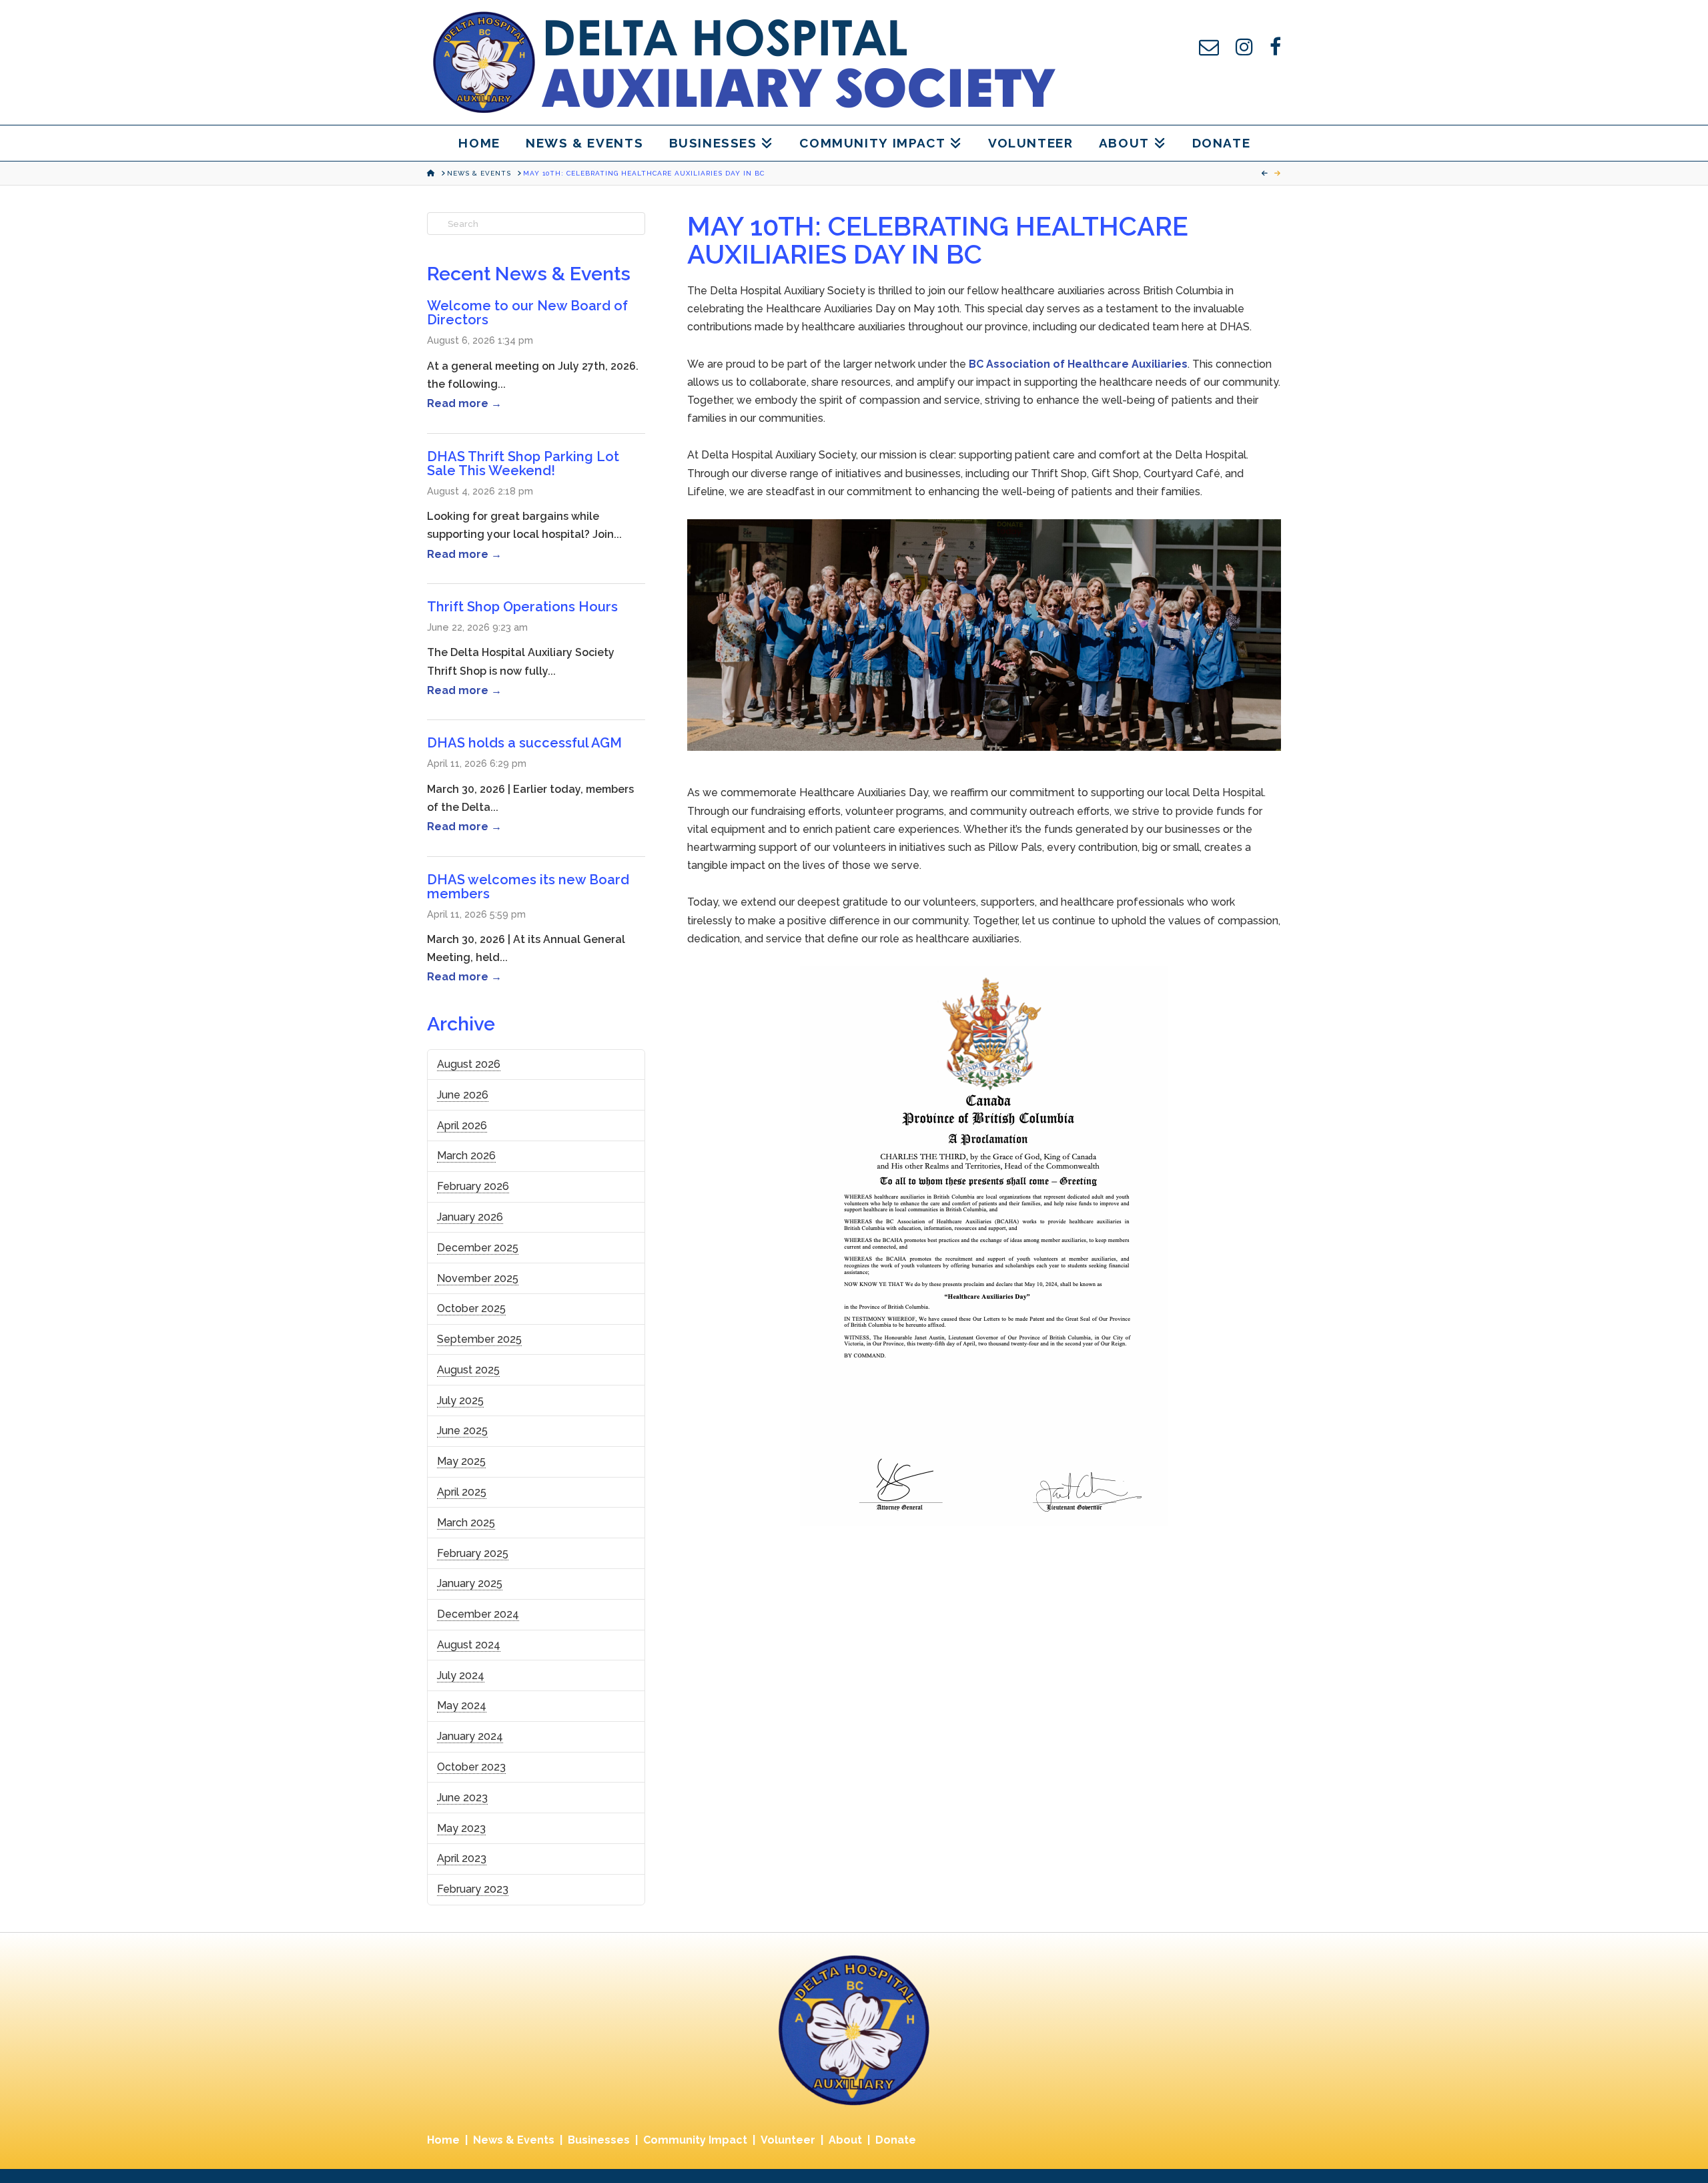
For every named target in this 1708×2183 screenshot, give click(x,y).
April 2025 (462, 1492)
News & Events (514, 2140)
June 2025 (462, 1431)
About (845, 2140)
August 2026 (469, 1064)
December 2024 (478, 1614)
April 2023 (462, 1858)
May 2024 (462, 1705)
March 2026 (466, 1156)
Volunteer (788, 2140)
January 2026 (470, 1217)
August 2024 (469, 1645)
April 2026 (462, 1126)
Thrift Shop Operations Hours (522, 607)
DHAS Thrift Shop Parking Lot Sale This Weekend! (523, 463)
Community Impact (695, 2140)
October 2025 (471, 1308)
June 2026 (463, 1095)
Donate (896, 2140)
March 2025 (466, 1523)
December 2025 (478, 1248)
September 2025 (479, 1339)
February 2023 (473, 1889)
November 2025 (478, 1278)
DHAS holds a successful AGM (524, 743)
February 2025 (473, 1553)
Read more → (464, 403)
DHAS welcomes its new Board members (528, 887)
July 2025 (460, 1400)
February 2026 (473, 1186)
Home (443, 2140)
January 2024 (470, 1736)
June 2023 (462, 1798)
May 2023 (461, 1828)
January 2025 (470, 1583)
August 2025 (468, 1370)
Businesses (599, 2140)
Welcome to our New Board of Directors (527, 313)
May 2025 (461, 1461)
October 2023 (471, 1767)
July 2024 (461, 1675)
